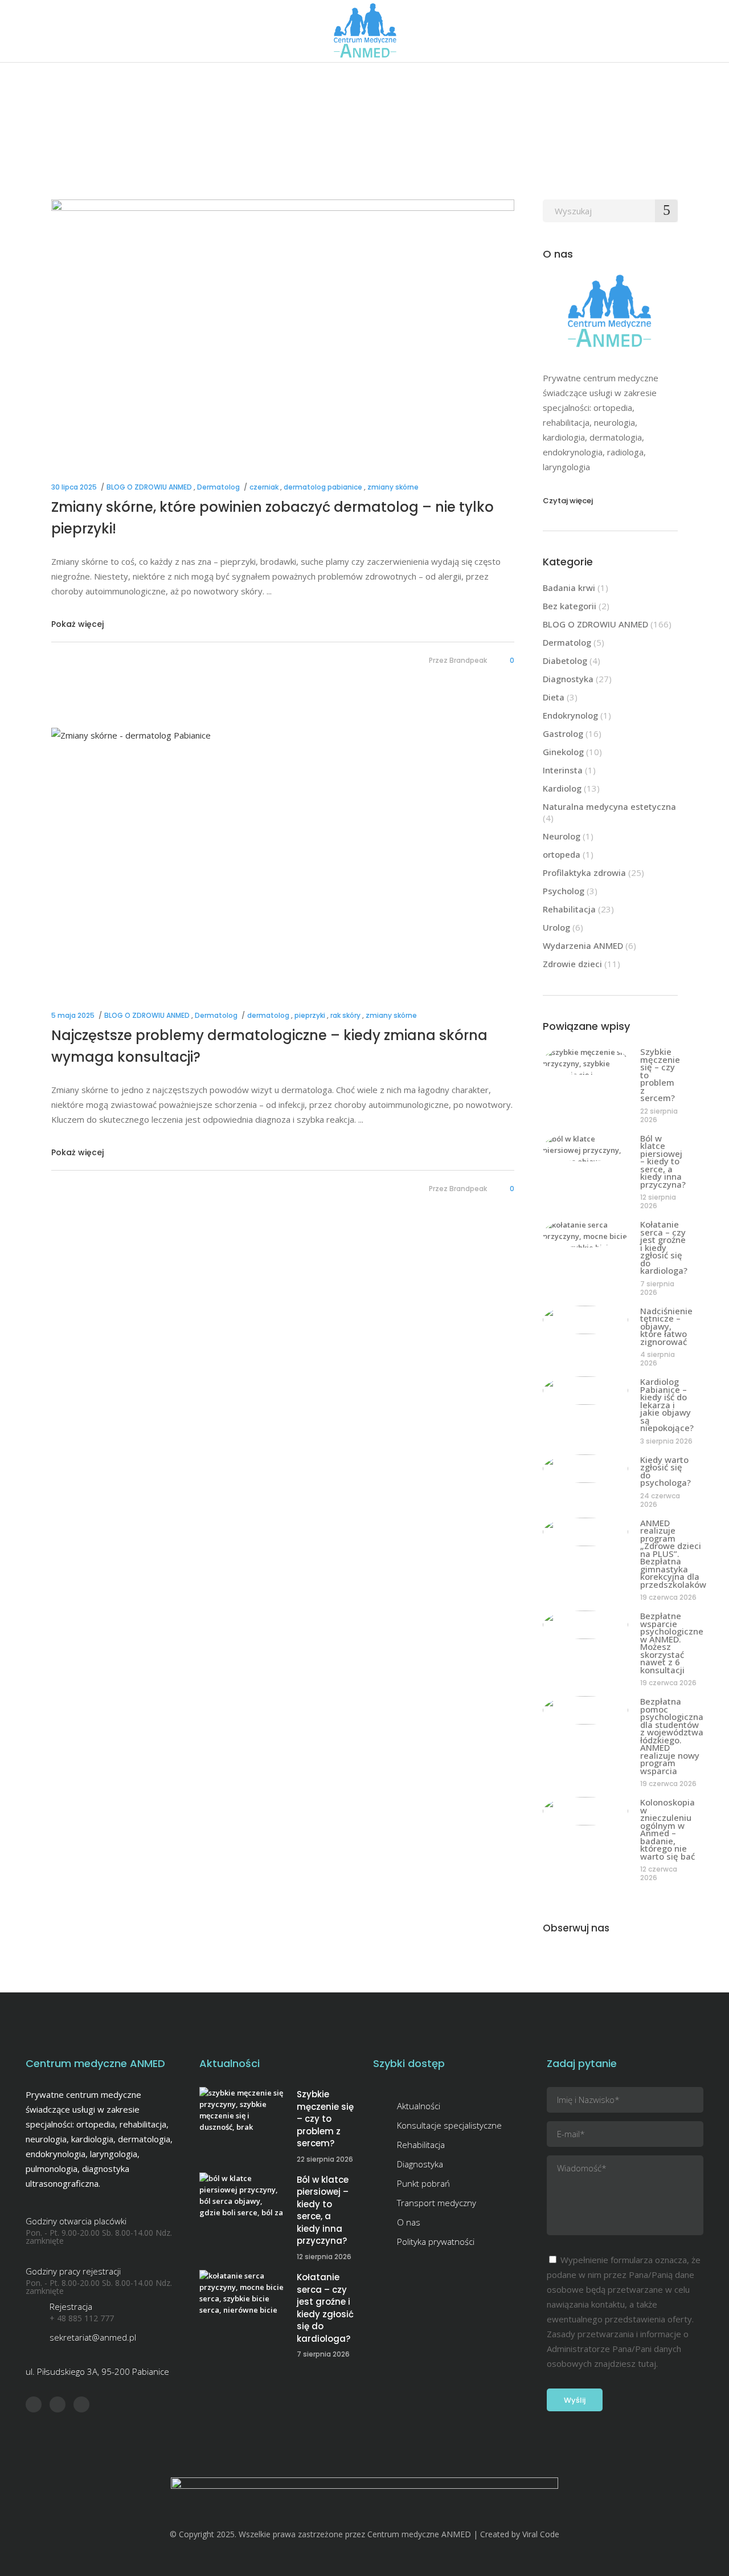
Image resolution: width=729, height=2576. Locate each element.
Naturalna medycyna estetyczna (609, 806)
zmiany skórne (393, 487)
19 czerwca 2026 (668, 1597)
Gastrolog (563, 733)
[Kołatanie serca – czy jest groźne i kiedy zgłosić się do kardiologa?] (585, 1233)
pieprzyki (310, 1015)
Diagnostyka (568, 679)
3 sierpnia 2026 (666, 1441)
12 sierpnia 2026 (658, 1201)
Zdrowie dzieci (572, 964)
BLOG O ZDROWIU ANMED (149, 487)
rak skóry (345, 1015)
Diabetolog (565, 661)
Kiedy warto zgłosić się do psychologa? (665, 1471)
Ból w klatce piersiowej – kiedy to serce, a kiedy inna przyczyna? (663, 1161)
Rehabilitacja (569, 909)
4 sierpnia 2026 (658, 1359)
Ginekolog (563, 752)
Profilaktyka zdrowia (584, 873)
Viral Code (541, 2534)
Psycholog (564, 891)
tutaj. (648, 2363)
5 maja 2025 (73, 1015)
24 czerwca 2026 (660, 1500)
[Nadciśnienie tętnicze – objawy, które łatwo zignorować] (585, 1320)
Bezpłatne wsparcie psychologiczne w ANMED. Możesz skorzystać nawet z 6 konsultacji (672, 1643)
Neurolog (562, 836)
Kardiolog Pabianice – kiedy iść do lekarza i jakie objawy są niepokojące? (667, 1405)
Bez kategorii (570, 606)
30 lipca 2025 (74, 487)
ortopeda (562, 854)
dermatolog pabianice (323, 487)
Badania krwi (569, 588)
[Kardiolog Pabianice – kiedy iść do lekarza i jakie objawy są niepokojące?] (585, 1391)
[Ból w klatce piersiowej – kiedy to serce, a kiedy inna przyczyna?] (585, 1147)
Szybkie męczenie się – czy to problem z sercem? (325, 2119)
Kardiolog (562, 788)
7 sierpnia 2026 (657, 1288)
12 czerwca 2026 (659, 1873)
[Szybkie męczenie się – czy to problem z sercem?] (585, 1061)
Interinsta (563, 770)
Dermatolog (218, 487)
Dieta (554, 697)
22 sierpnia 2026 (659, 1115)
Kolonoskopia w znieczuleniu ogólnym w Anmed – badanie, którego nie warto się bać (667, 1829)
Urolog (556, 927)
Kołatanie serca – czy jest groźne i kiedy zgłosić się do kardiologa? (664, 1247)
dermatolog (268, 1015)
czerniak (264, 487)
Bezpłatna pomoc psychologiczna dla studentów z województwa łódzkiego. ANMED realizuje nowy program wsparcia (672, 1736)
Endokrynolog (570, 715)
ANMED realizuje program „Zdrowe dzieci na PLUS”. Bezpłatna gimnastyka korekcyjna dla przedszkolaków (673, 1554)
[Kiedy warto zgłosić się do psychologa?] (585, 1469)
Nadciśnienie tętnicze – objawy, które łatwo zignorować (666, 1326)
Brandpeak (468, 660)
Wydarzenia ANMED (583, 945)
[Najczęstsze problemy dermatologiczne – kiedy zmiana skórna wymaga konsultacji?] (283, 858)
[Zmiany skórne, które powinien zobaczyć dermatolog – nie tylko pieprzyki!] (283, 330)
